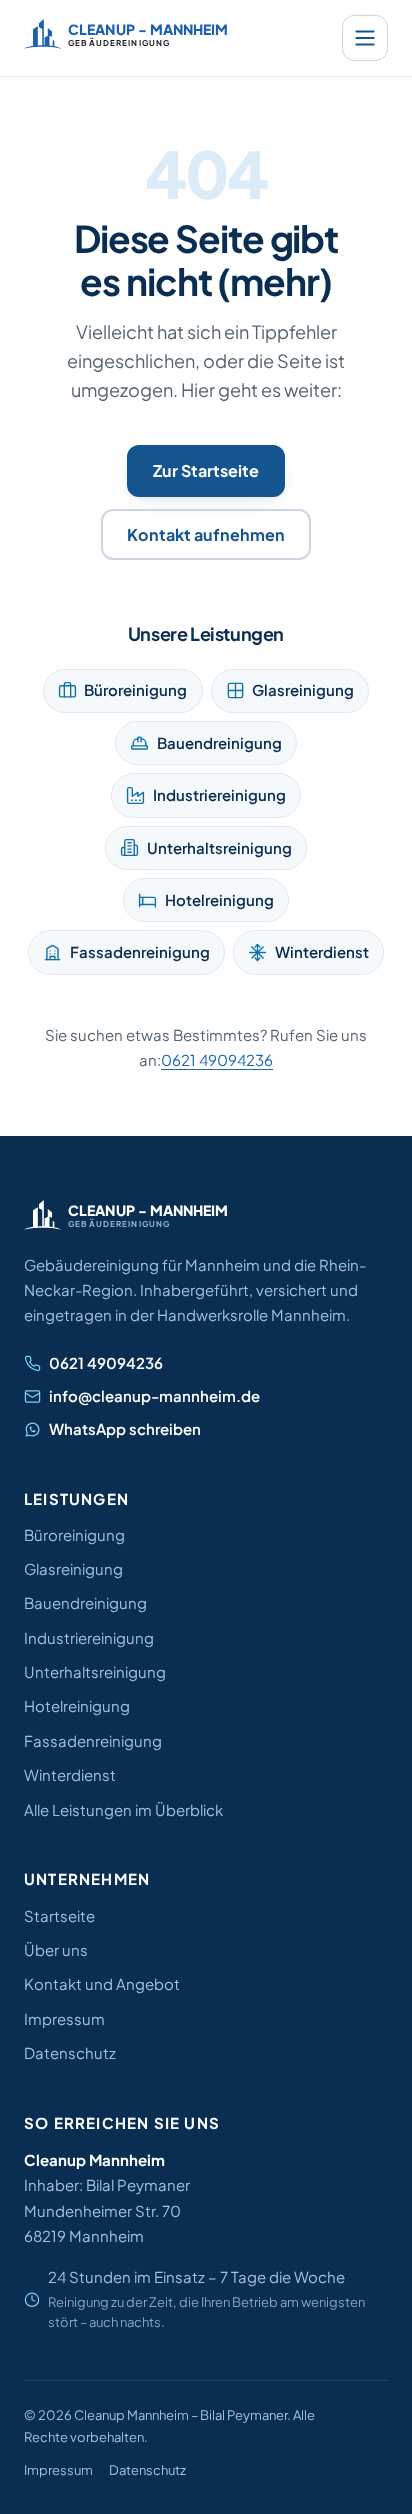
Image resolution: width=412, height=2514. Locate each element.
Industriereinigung (219, 794)
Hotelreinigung (219, 899)
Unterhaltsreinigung (219, 847)
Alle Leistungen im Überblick (123, 1809)
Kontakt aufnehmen (206, 534)
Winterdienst (322, 951)
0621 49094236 (217, 1059)
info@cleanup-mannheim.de (154, 1395)
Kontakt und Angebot (102, 1983)
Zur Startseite (206, 470)
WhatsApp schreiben (125, 1428)
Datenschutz (70, 2052)
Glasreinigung (303, 689)
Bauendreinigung (219, 742)
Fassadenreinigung (140, 951)
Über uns (56, 1949)
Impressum (64, 2018)
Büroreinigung (135, 689)
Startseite (59, 1915)
